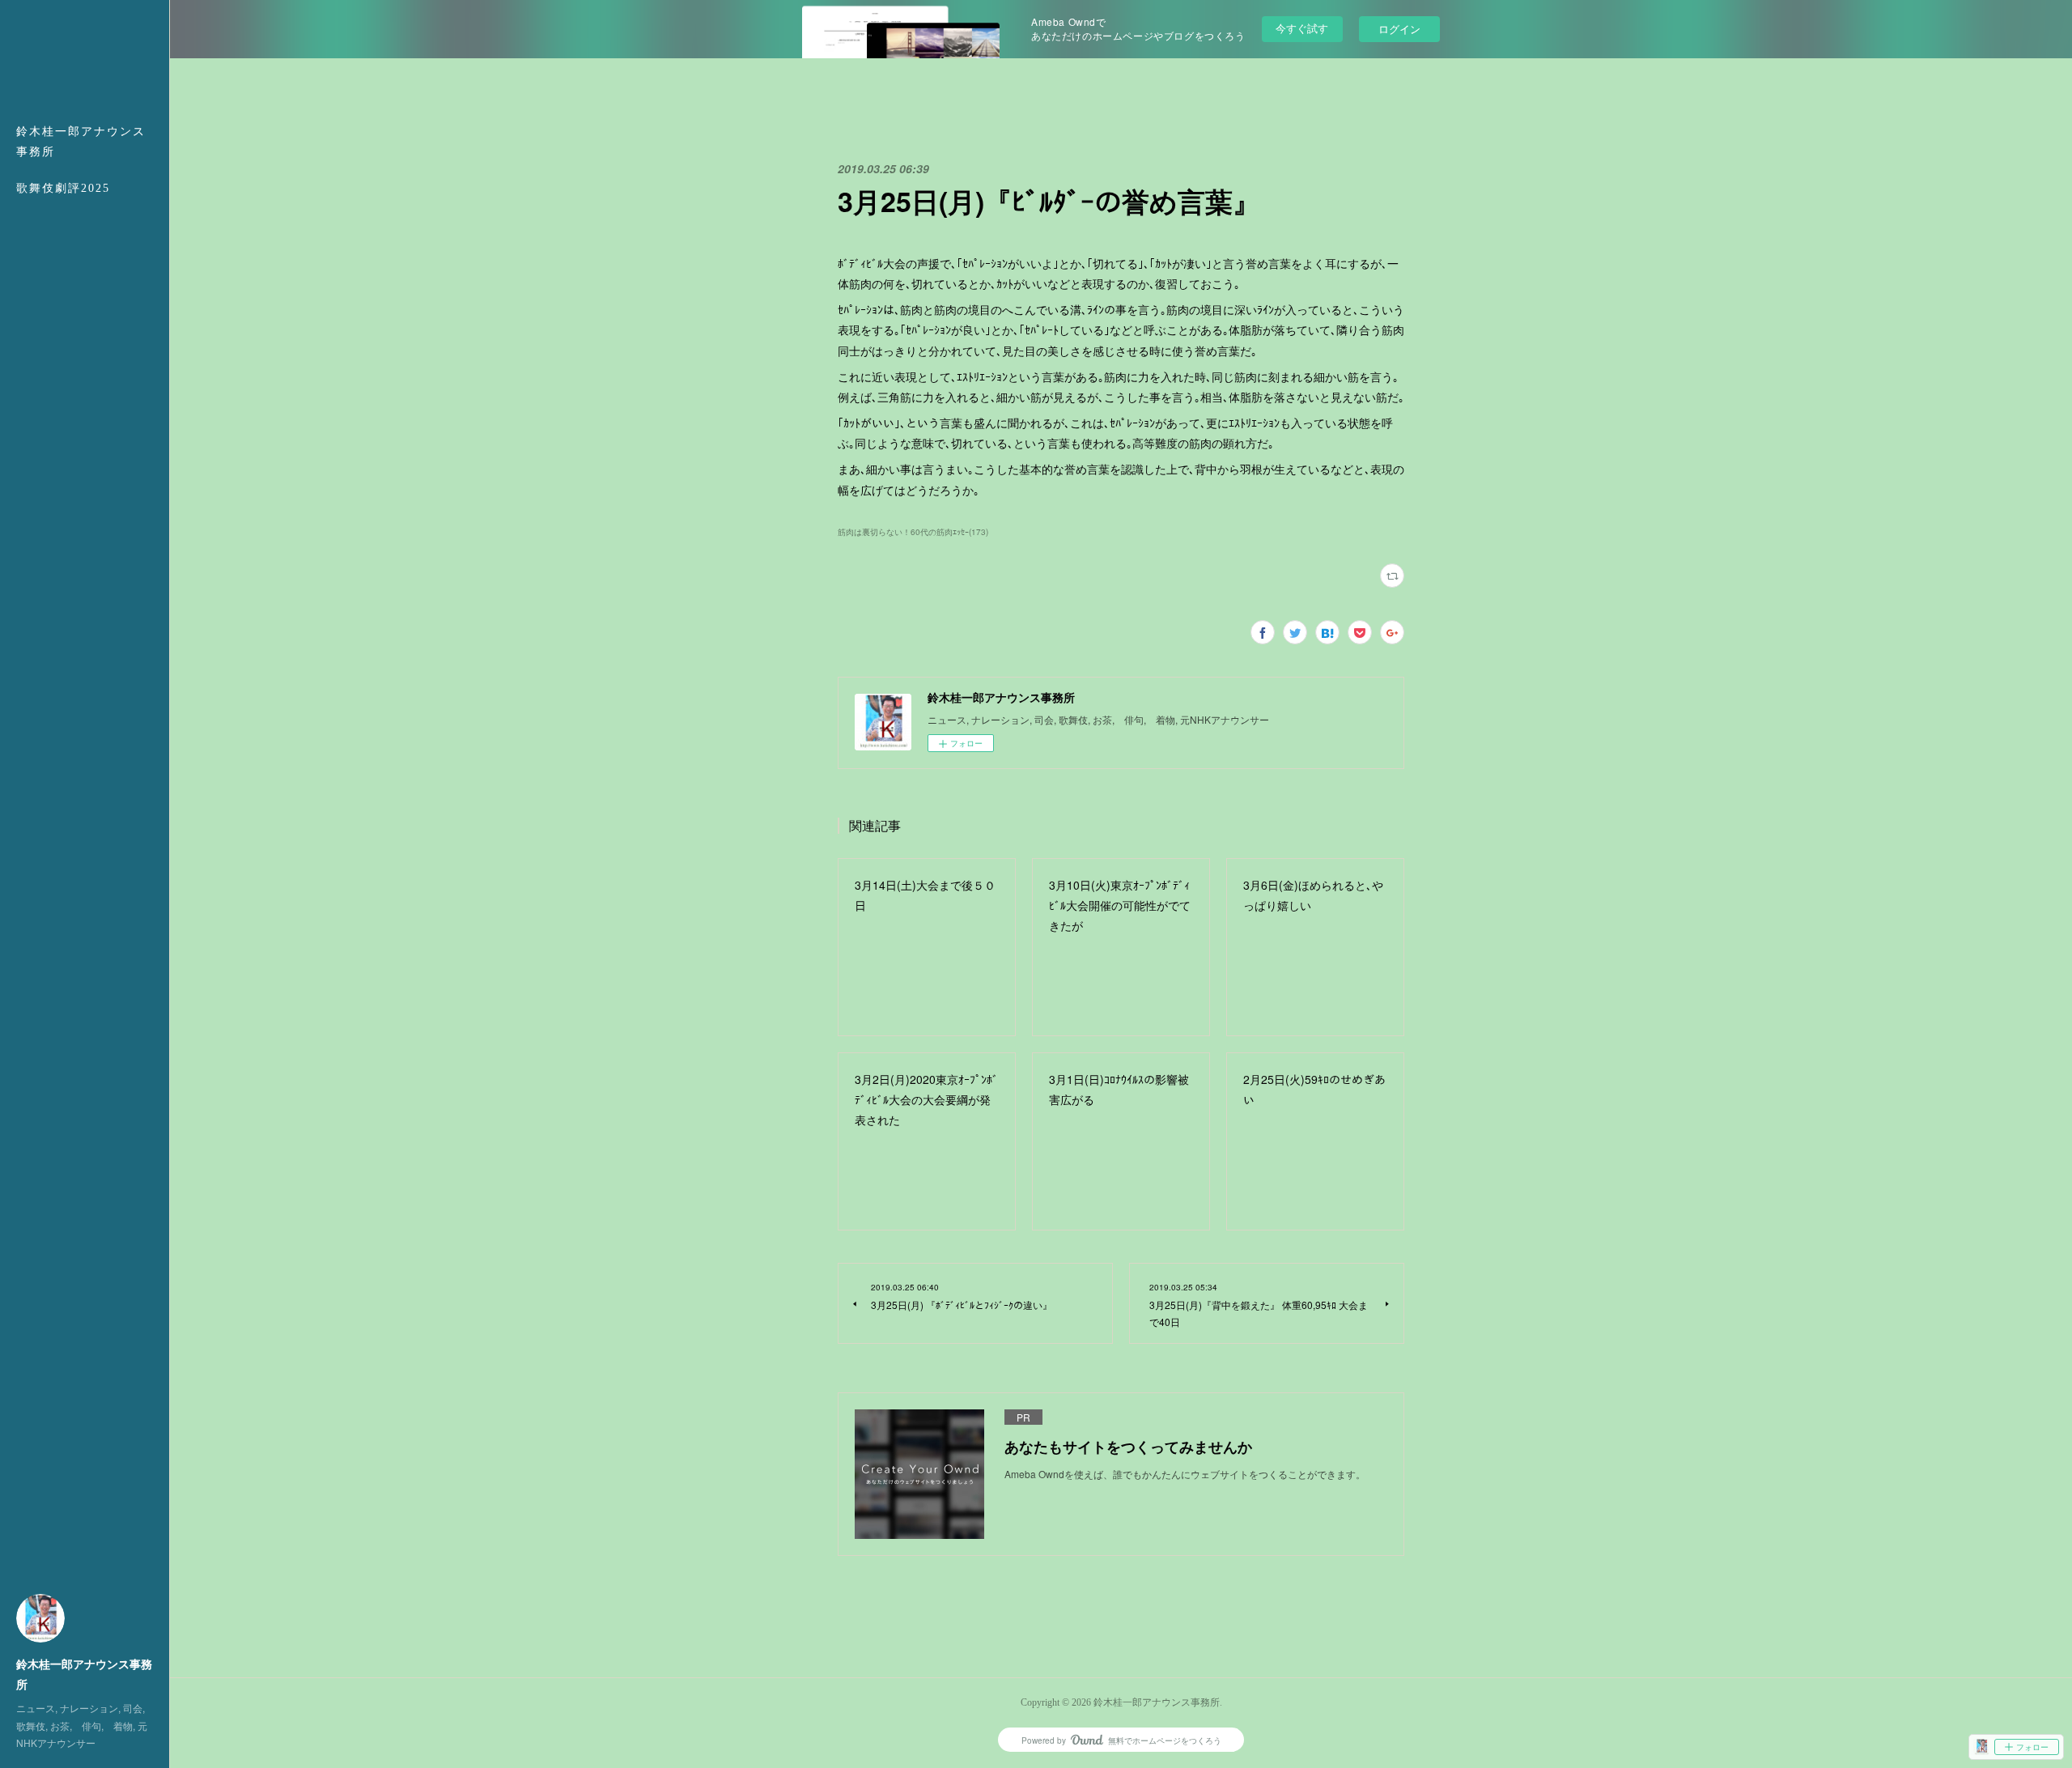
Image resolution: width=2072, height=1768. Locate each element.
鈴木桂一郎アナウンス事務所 (81, 142)
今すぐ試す (1302, 28)
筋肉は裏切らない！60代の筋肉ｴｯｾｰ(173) (913, 532)
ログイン (1399, 29)
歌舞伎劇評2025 (63, 188)
